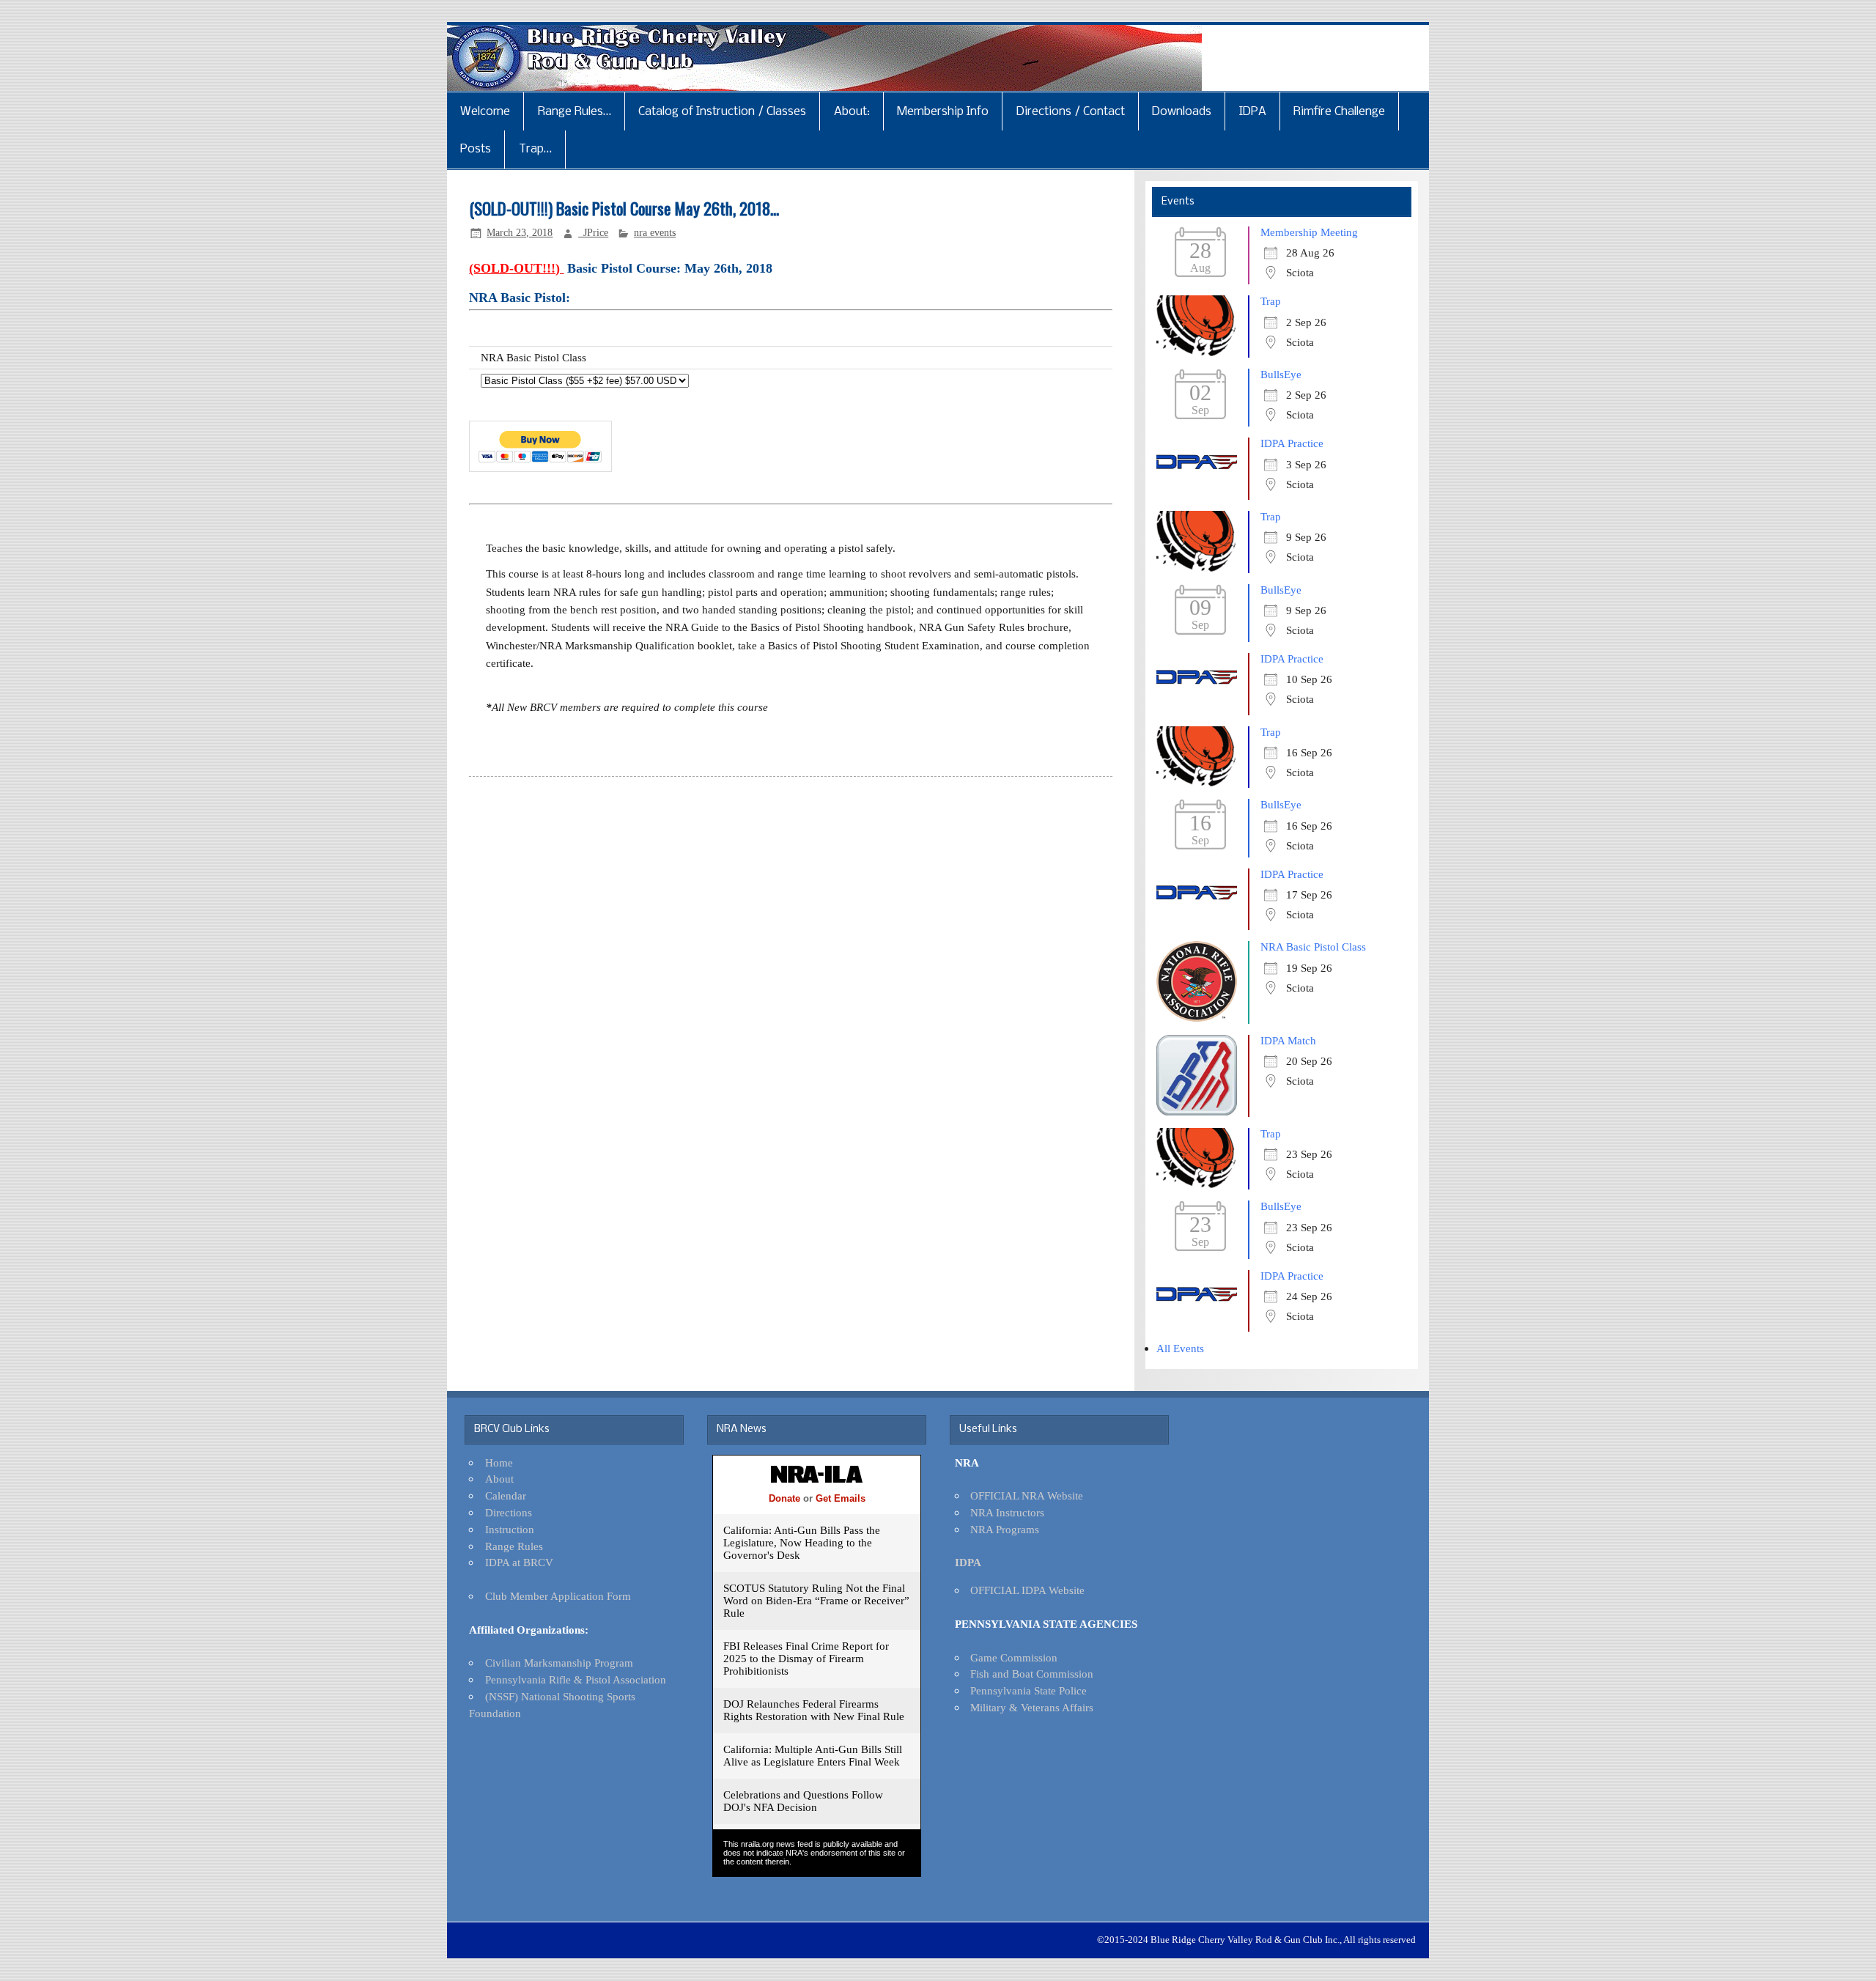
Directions (509, 1512)
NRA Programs (1005, 1529)
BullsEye (1281, 374)
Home (499, 1462)
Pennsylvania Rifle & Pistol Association (576, 1679)
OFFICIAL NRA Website (1027, 1495)
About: (852, 112)
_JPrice (593, 233)
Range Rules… (575, 112)
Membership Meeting (1309, 232)
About (499, 1479)
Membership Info (943, 112)
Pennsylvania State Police (1029, 1690)
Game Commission (1014, 1657)
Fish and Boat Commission (1032, 1674)
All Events (1180, 1348)
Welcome (485, 112)
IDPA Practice (1292, 443)
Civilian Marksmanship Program (559, 1663)
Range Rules (514, 1546)
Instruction (510, 1529)
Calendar (506, 1495)
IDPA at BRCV (519, 1562)
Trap (1271, 301)
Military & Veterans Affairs (1032, 1707)
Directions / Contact (1071, 112)
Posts (476, 149)
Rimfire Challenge (1339, 112)
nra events (655, 233)
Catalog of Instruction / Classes (722, 112)
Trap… (535, 149)
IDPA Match (1288, 1040)
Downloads (1182, 112)
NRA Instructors (1007, 1512)
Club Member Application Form (558, 1596)
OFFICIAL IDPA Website (1027, 1590)
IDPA (1253, 112)
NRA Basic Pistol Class (1313, 947)
